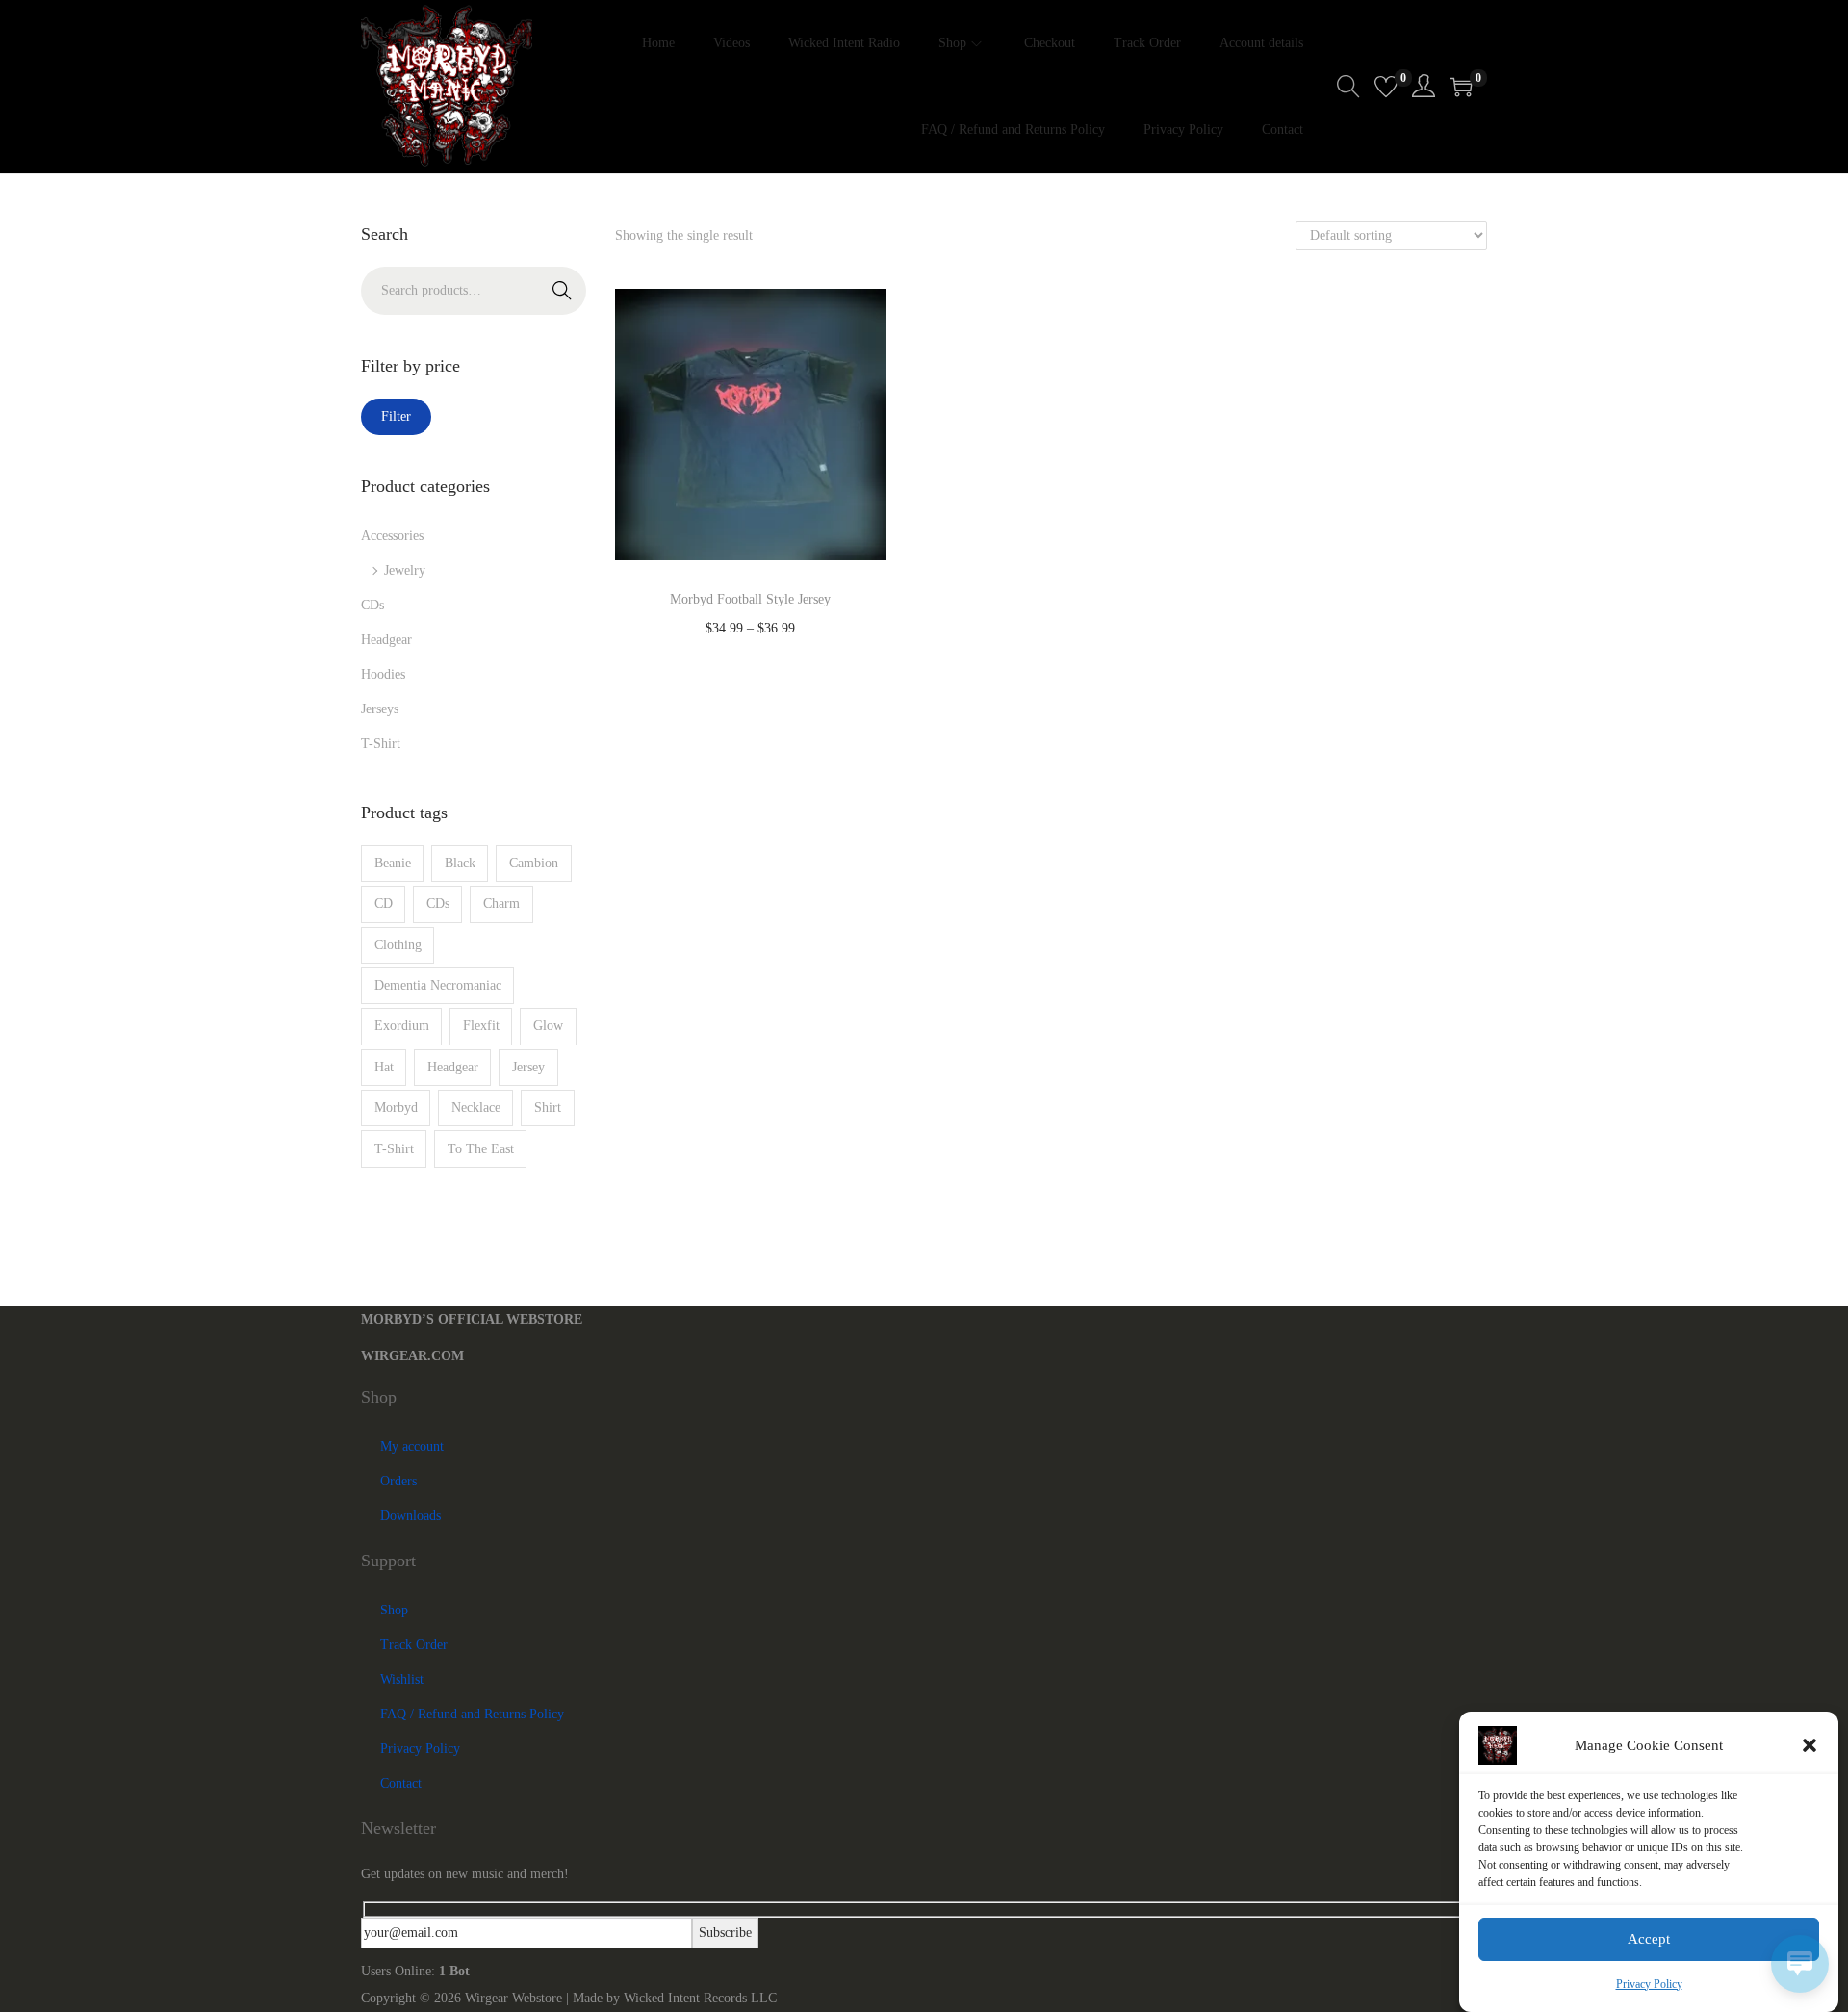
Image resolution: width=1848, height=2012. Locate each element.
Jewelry (405, 570)
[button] (1809, 1745)
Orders (398, 1481)
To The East (481, 1149)
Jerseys (380, 709)
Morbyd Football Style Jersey (750, 599)
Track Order (414, 1645)
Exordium (402, 1026)
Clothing (398, 945)
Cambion (534, 863)
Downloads (411, 1516)
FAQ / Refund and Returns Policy (472, 1714)
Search (562, 290)
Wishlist (402, 1679)
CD (384, 903)
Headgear (386, 640)
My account (412, 1446)
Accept (1649, 1940)
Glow (548, 1026)
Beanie (393, 863)
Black (460, 863)
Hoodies (383, 674)
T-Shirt (381, 744)
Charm (501, 903)
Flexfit (481, 1026)
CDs (372, 605)
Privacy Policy (1649, 1984)
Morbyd (396, 1108)
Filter (396, 416)
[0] (1386, 87)
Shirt (548, 1108)
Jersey (528, 1067)
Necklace (476, 1108)
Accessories (392, 536)
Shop (394, 1610)
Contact (401, 1783)
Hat (384, 1067)
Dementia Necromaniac (438, 985)
